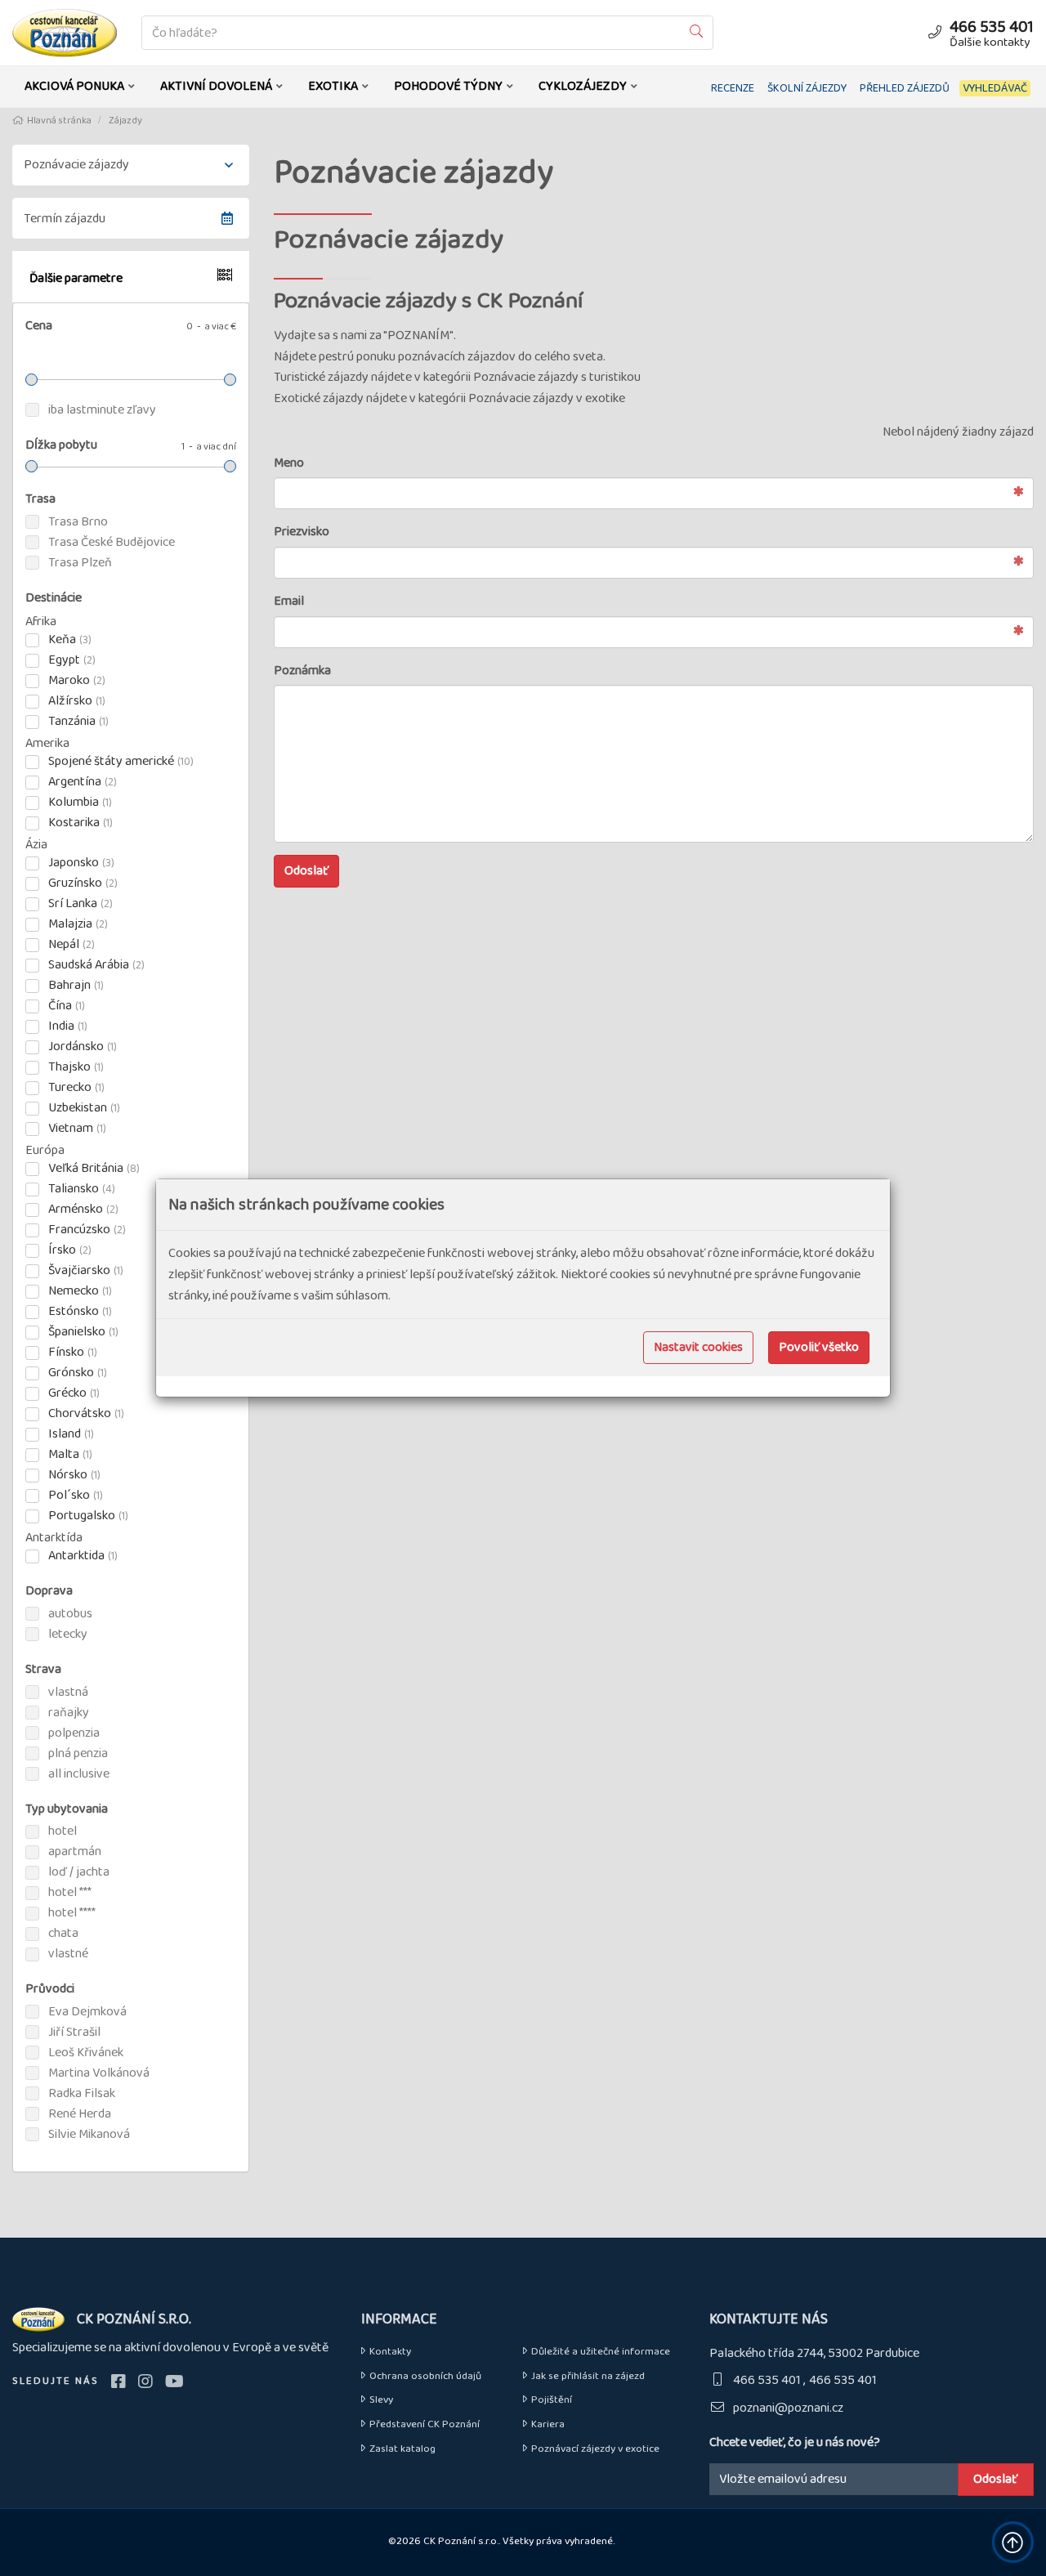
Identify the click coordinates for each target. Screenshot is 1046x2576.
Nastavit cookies (698, 1347)
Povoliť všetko (819, 1347)
